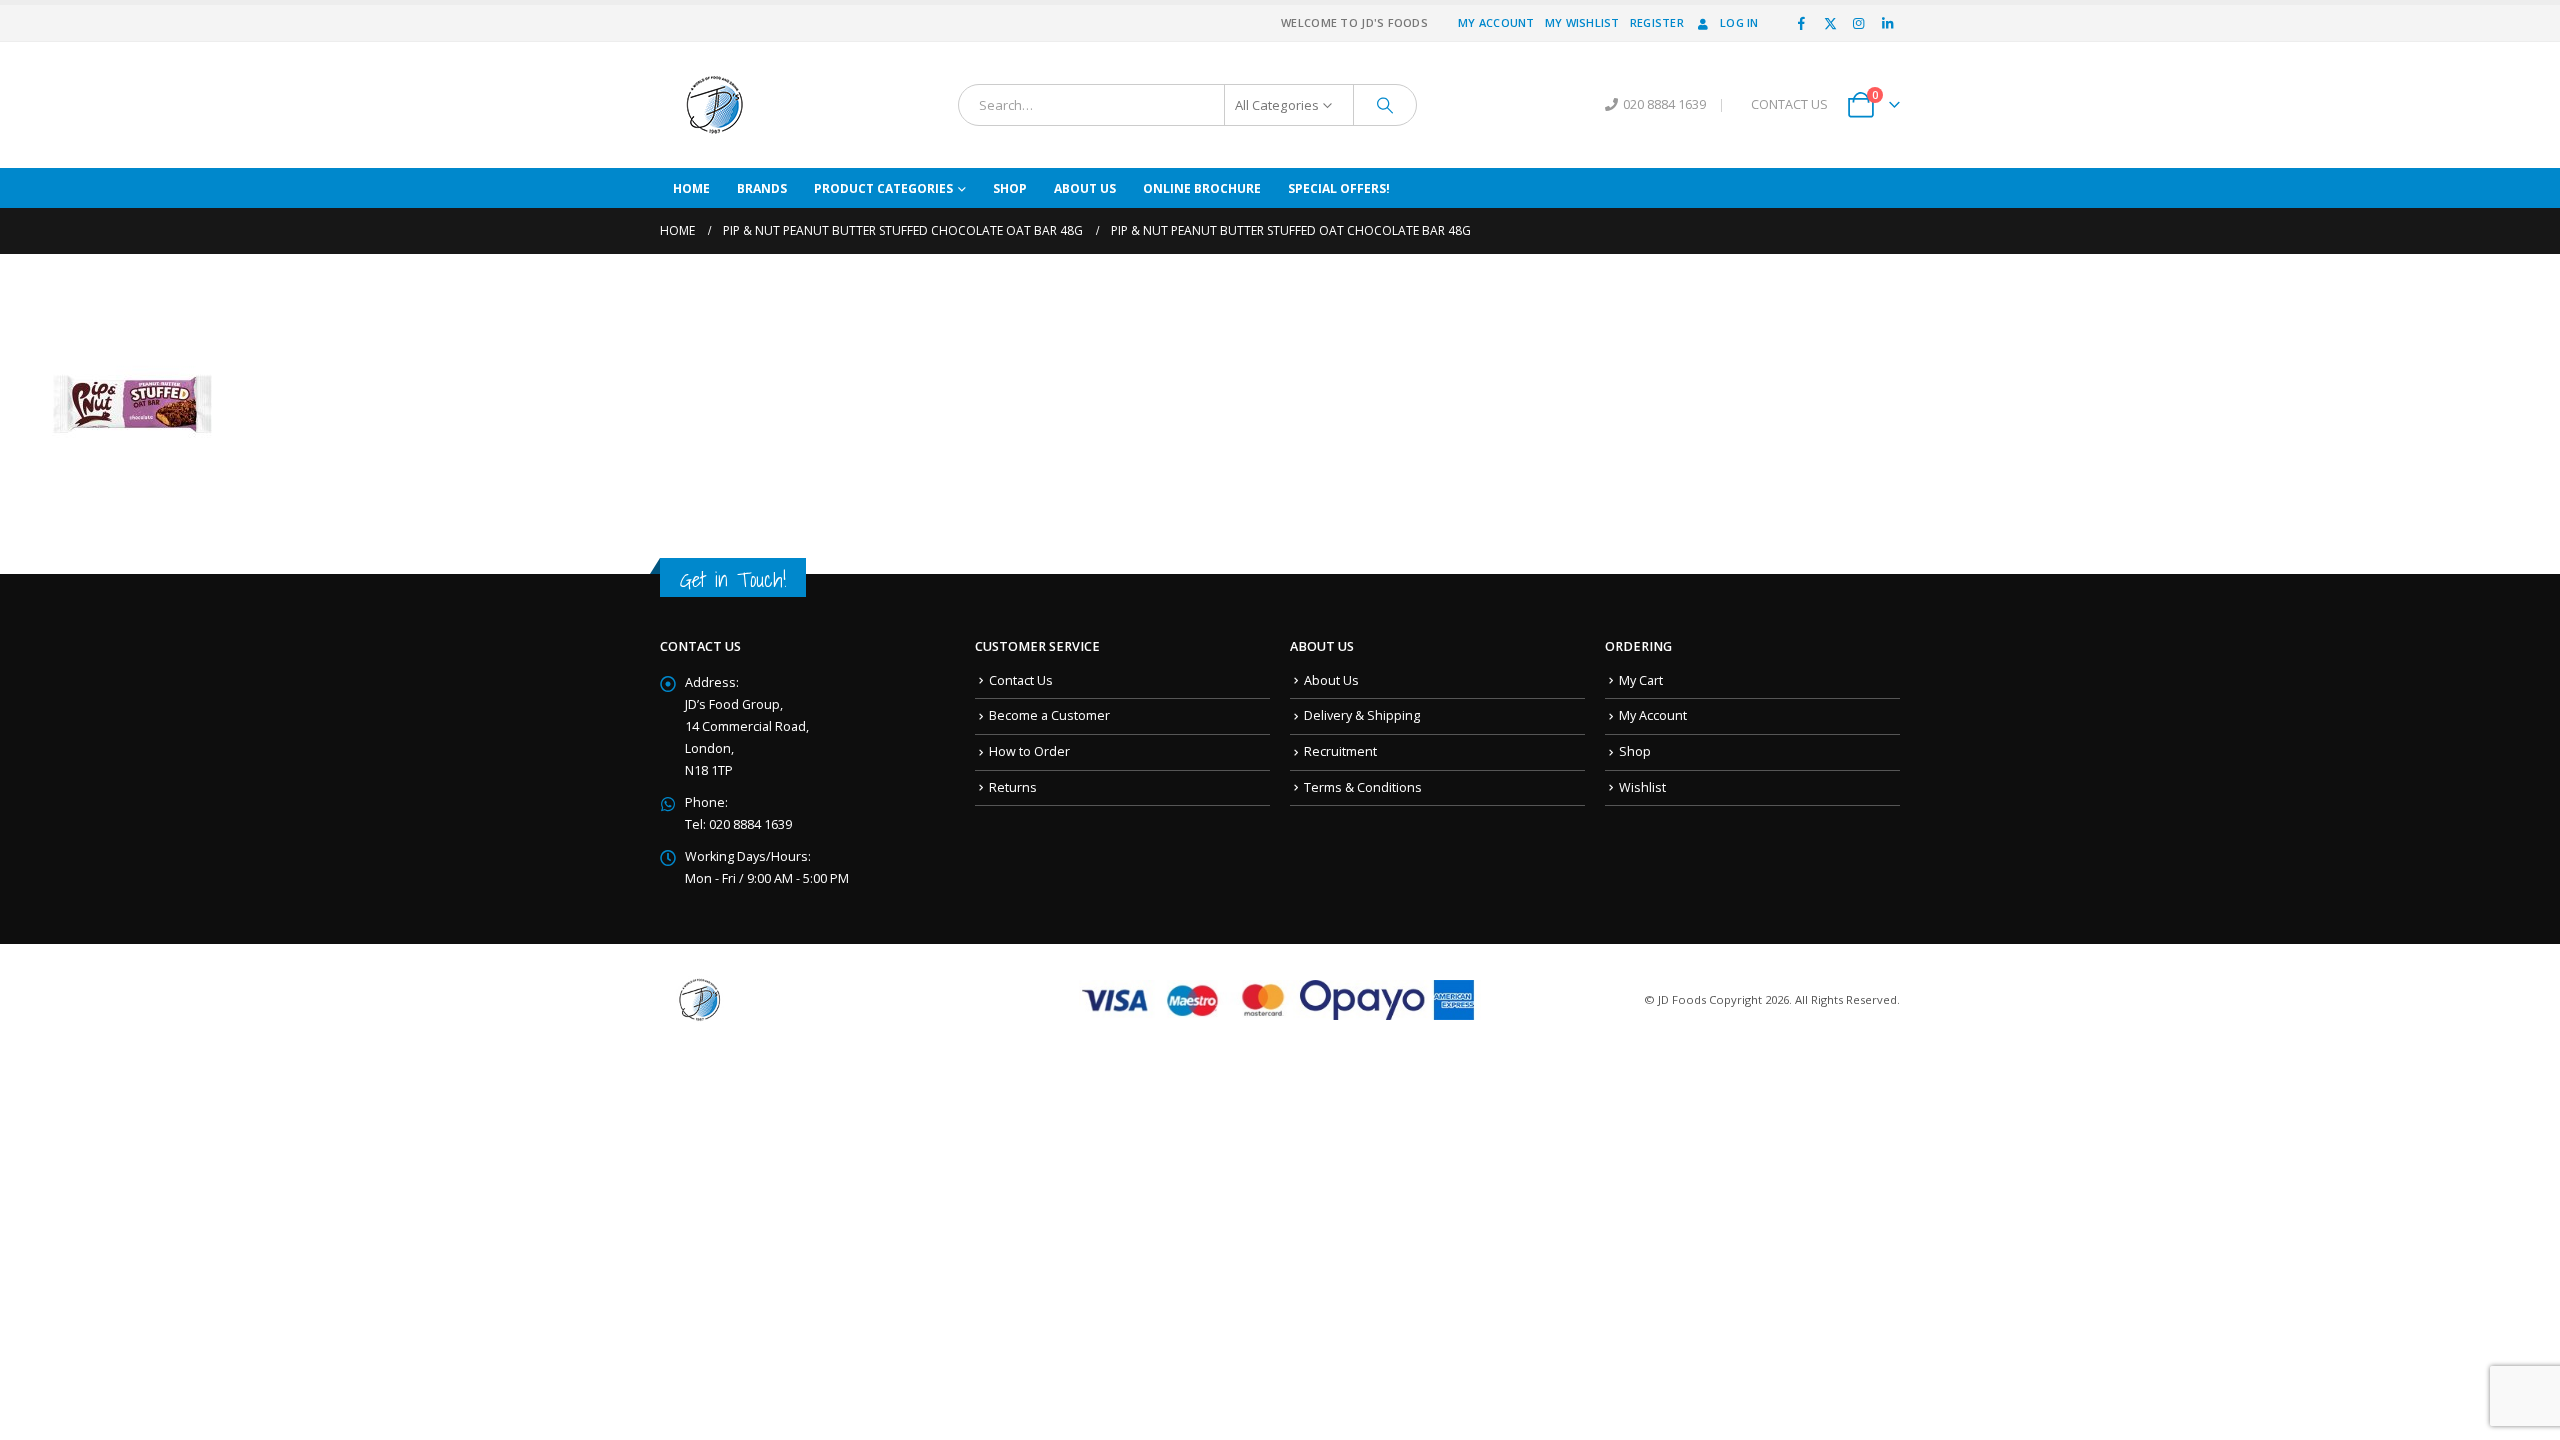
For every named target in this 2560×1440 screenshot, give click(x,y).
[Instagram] (1859, 23)
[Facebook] (1802, 23)
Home (691, 188)
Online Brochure (1202, 188)
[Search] (1385, 105)
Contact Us (1021, 680)
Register (1657, 22)
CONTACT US (1789, 104)
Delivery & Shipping (1362, 715)
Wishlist (1642, 787)
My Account (1496, 22)
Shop (1010, 188)
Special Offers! (1339, 188)
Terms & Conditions (1363, 787)
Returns (1013, 787)
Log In (1739, 22)
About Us (1085, 188)
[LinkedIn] (1887, 23)
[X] (1830, 23)
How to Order (1029, 751)
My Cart (1641, 680)
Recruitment (1340, 751)
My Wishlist (1582, 22)
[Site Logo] (715, 105)
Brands (762, 188)
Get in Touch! (733, 579)
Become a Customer (1049, 715)
